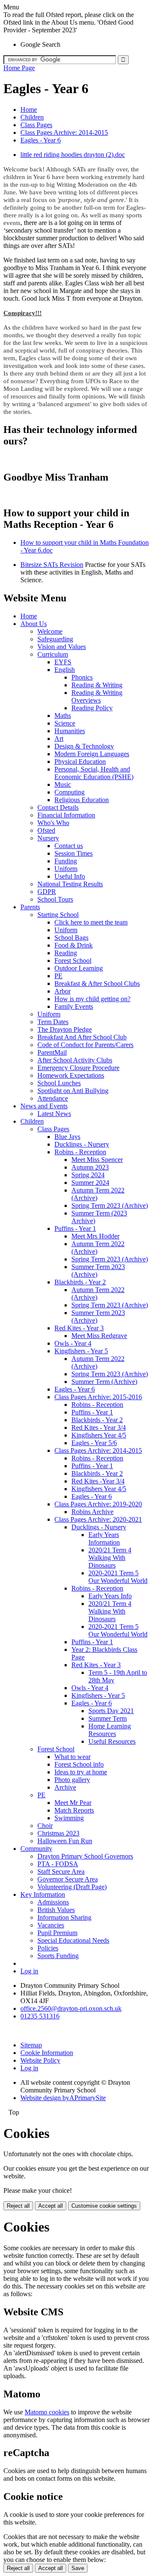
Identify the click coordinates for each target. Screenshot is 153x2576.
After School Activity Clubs (75, 1060)
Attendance (53, 1098)
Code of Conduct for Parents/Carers (85, 1045)
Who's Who (53, 823)
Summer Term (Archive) (104, 1382)
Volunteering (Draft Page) (72, 1887)
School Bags (71, 938)
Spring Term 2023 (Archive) (110, 1205)
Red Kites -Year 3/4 (98, 1481)
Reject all (18, 2206)
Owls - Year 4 (73, 1343)
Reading (66, 953)
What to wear (72, 1757)
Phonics (82, 677)
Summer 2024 (90, 1183)
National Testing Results (70, 884)
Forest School (73, 961)
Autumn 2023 (90, 1167)
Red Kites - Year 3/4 (99, 1427)
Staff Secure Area (61, 1872)
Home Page (19, 68)
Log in (29, 1971)
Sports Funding (58, 1956)
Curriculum (53, 654)
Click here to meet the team (91, 922)
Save (78, 2568)
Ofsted (46, 830)
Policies (48, 1948)
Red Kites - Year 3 (79, 1328)
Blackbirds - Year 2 (80, 1282)
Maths (63, 716)
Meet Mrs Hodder (95, 1236)
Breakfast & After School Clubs (97, 983)
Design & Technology (84, 746)
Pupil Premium (57, 1933)
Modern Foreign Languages (92, 754)
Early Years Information (104, 1538)
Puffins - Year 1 (75, 1228)
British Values (56, 1910)
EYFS (63, 662)
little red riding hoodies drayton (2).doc (73, 155)
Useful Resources (112, 1741)
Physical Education (80, 761)
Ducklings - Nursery (82, 1144)
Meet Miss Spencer (97, 1160)
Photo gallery (72, 1780)
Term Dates (53, 1022)
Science (65, 723)
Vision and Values (62, 647)
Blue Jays (67, 1137)
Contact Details (58, 807)
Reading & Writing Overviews (97, 696)
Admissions (53, 1902)
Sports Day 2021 (111, 1711)
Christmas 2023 (58, 1833)
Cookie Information (47, 2053)
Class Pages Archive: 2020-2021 (98, 1519)
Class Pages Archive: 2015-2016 (98, 1397)
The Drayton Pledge (65, 1029)
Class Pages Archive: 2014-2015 (64, 132)
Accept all (51, 2206)
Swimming (69, 1818)
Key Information (43, 1894)
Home (29, 110)
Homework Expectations (71, 1075)
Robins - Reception (80, 1152)
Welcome (50, 631)
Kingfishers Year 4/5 (99, 1435)
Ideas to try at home (81, 1772)
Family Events (74, 1006)
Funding (66, 861)
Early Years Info (110, 1596)
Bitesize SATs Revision (52, 565)
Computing (69, 792)
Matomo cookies (47, 2412)
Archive (65, 1787)
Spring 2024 (88, 1175)
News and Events (44, 1106)
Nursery (48, 838)
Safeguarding (55, 639)
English (65, 670)
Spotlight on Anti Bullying (73, 1091)
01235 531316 (40, 2016)
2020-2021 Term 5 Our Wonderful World (118, 1577)
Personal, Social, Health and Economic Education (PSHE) (94, 773)
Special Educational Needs (73, 1940)
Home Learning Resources (110, 1730)
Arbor (62, 991)
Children (32, 117)
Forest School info (79, 1764)
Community (36, 1849)
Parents (30, 907)
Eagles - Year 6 (41, 140)
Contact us (69, 846)
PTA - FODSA (58, 1864)
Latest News (54, 1114)
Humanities (70, 731)
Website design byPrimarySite (63, 2098)
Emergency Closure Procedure (78, 1068)
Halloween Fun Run (65, 1841)
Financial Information (66, 815)
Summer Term (108, 1718)
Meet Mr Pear (73, 1803)
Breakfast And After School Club (82, 1037)
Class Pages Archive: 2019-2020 (98, 1504)
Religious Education (82, 800)
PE (58, 976)
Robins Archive (92, 1512)
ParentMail (52, 1052)
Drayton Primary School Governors (85, 1856)
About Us (34, 624)
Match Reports (74, 1810)
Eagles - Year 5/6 (94, 1443)
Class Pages (36, 125)
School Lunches (59, 1083)
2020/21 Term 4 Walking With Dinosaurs (110, 1558)
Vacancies (51, 1925)
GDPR (47, 892)
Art (59, 739)
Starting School (58, 915)
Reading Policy (92, 708)
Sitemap (31, 2045)
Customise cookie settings (104, 2206)
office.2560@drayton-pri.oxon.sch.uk (71, 2008)
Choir (45, 1826)
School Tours (55, 899)
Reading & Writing (97, 685)
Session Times (74, 853)
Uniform (66, 869)
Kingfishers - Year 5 (81, 1351)
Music (63, 784)
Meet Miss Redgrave (99, 1336)
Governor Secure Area (68, 1879)
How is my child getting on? (92, 999)
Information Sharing (64, 1917)
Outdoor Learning (79, 968)
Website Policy (40, 2060)
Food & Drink (74, 945)
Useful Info (70, 876)
